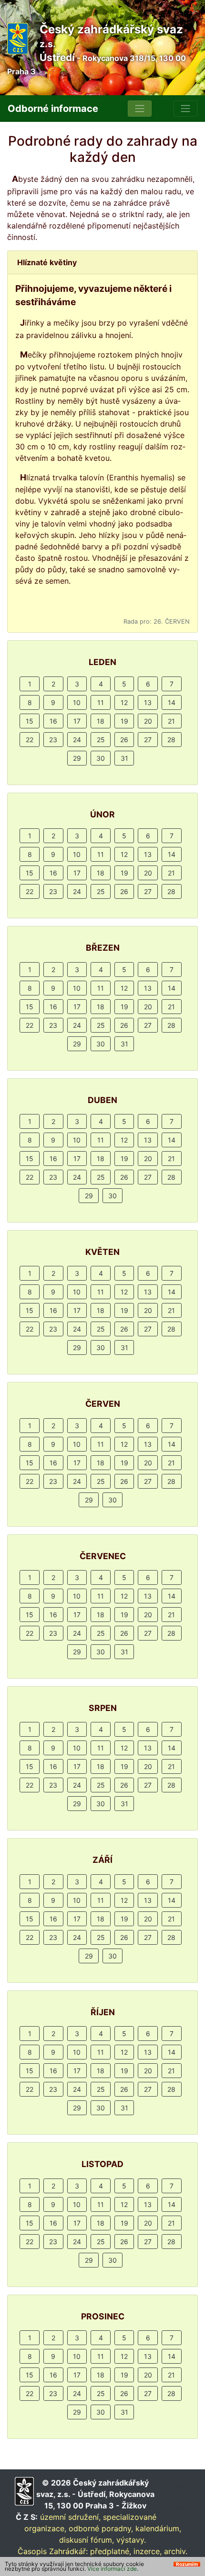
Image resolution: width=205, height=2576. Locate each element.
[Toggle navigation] (140, 109)
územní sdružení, (70, 2517)
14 (172, 702)
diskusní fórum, (87, 2540)
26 (124, 740)
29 (77, 758)
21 (171, 721)
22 (30, 740)
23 (53, 740)
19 (124, 721)
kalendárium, (158, 2528)
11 (101, 702)
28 (171, 740)
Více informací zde (112, 2569)
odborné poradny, (101, 2528)
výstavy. (131, 2540)
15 (30, 721)
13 (148, 702)
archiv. (176, 2551)
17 (77, 721)
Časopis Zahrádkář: (53, 2551)
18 (101, 721)
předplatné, (111, 2551)
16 (53, 721)
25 (101, 740)
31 (124, 758)
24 (77, 740)
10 (77, 702)
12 (124, 702)
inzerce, (148, 2551)
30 (101, 758)
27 (148, 740)
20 (148, 721)
